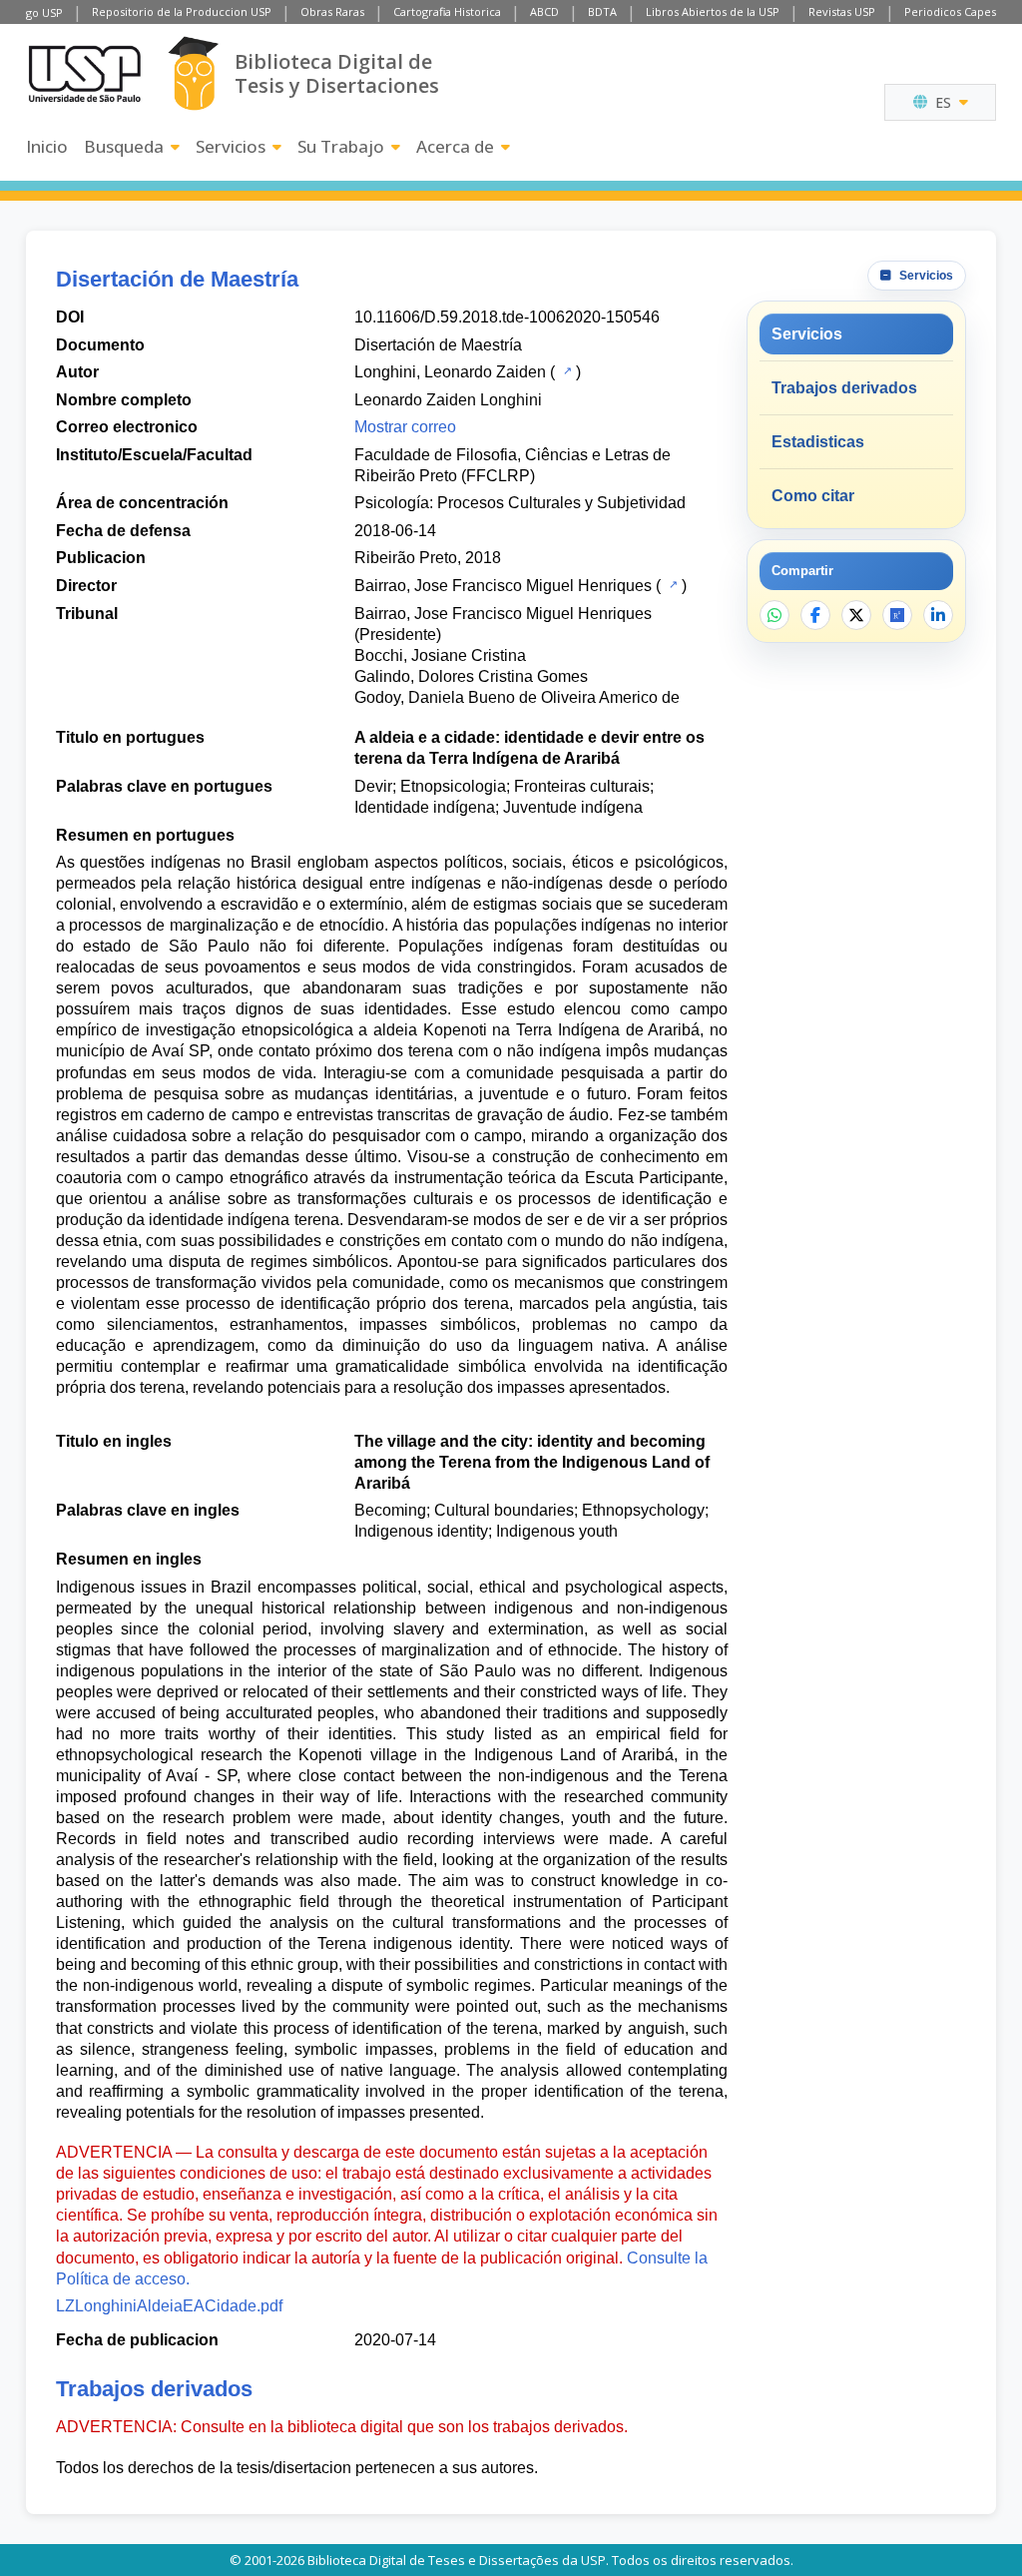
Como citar (813, 496)
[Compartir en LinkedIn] (938, 615)
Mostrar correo (405, 427)
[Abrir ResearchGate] (897, 615)
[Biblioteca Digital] (193, 73)
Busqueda (124, 146)
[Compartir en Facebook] (815, 615)
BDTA (602, 11)
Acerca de (455, 146)
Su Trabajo (341, 146)
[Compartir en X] (856, 615)
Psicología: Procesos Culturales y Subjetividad (520, 503)
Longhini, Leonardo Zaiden (450, 372)
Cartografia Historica (447, 11)
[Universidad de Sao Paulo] (85, 74)
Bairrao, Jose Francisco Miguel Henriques (503, 586)
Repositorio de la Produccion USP (182, 11)
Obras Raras (332, 11)
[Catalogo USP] (565, 370)
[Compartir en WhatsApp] (774, 615)
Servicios (231, 146)
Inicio (47, 146)
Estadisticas (818, 442)
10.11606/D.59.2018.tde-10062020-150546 (507, 317)
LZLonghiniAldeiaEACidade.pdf (169, 2306)
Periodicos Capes (950, 11)
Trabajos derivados (844, 388)
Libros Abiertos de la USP (713, 11)
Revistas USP (842, 11)
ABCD (544, 11)
